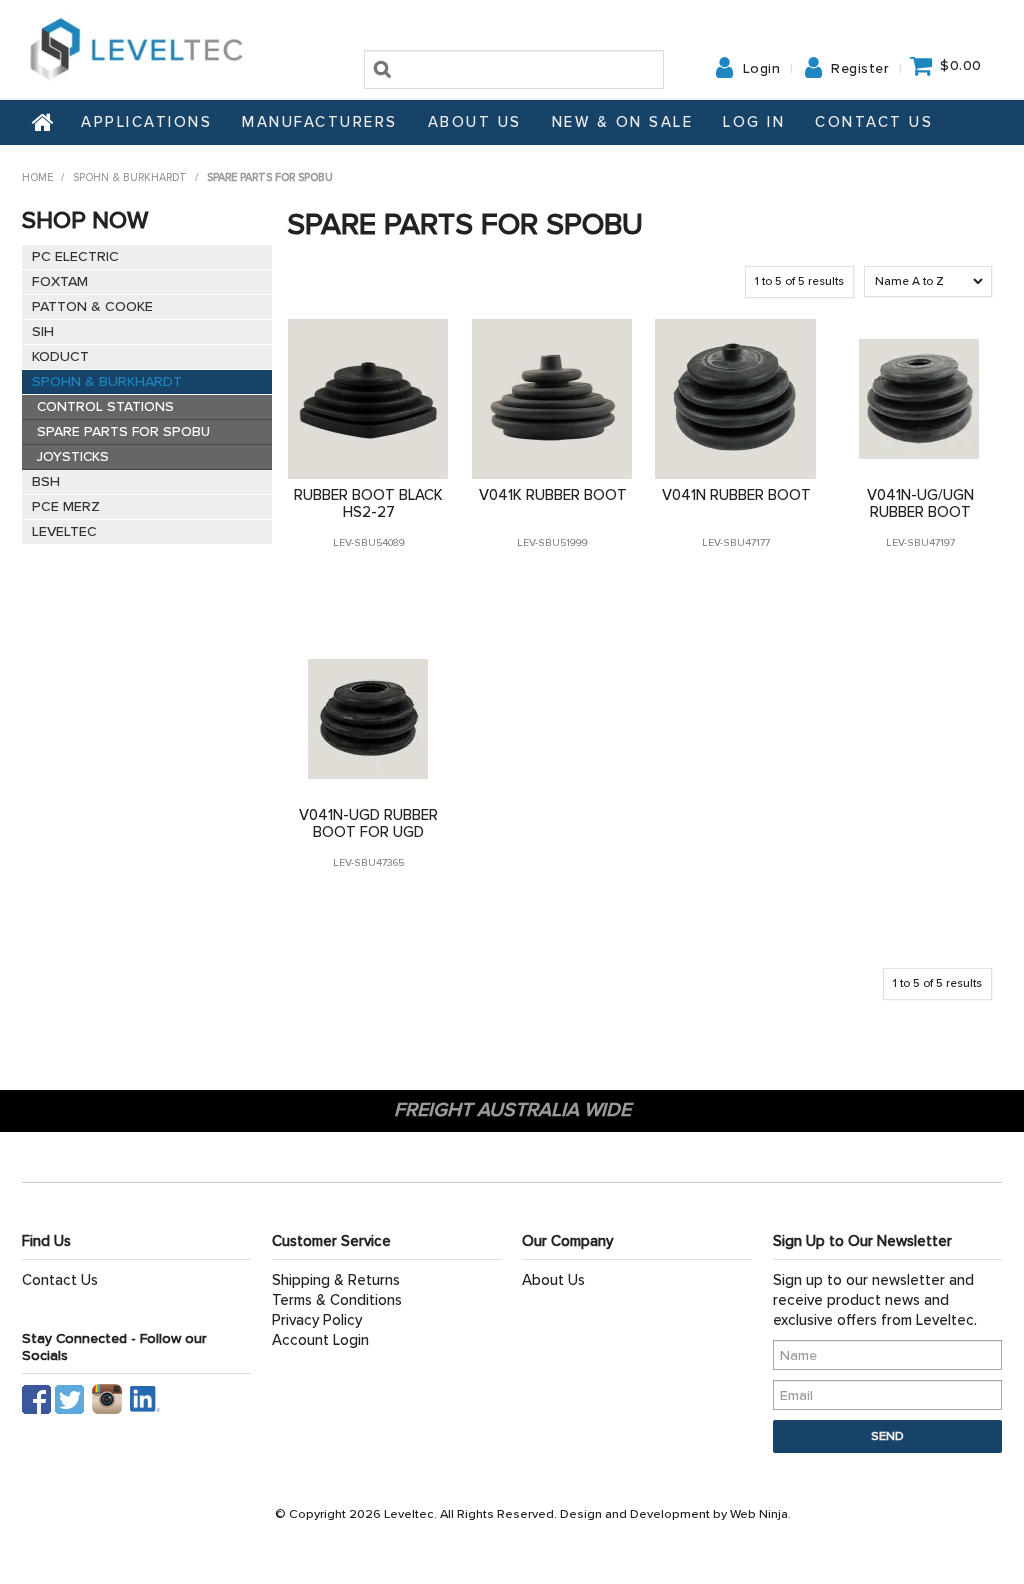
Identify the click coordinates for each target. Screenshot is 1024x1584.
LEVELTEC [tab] (64, 531)
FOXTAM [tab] (60, 281)
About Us (475, 122)
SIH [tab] (43, 331)
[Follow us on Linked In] (145, 1396)
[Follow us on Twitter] (71, 1396)
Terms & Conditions (337, 1300)
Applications (146, 122)
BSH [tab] (46, 481)
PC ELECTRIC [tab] (75, 256)
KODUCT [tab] (60, 356)
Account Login (320, 1340)
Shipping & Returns (336, 1280)
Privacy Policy (317, 1320)
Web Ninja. (760, 1514)
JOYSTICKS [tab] (73, 456)
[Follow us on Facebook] (36, 1396)
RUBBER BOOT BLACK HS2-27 (368, 503)
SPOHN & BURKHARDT (130, 177)
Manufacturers (320, 122)
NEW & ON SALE (623, 122)
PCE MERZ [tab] (66, 506)
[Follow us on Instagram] (111, 1396)
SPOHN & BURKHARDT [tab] (107, 381)
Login (762, 69)
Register (860, 69)
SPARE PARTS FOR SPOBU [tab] (123, 431)
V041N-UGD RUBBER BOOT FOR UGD (368, 823)
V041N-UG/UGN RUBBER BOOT (920, 503)
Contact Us (874, 122)
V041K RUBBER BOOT (553, 495)
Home (44, 122)
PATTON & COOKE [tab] (92, 306)
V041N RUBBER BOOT (736, 495)
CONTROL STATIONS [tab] (105, 406)
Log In (754, 122)
